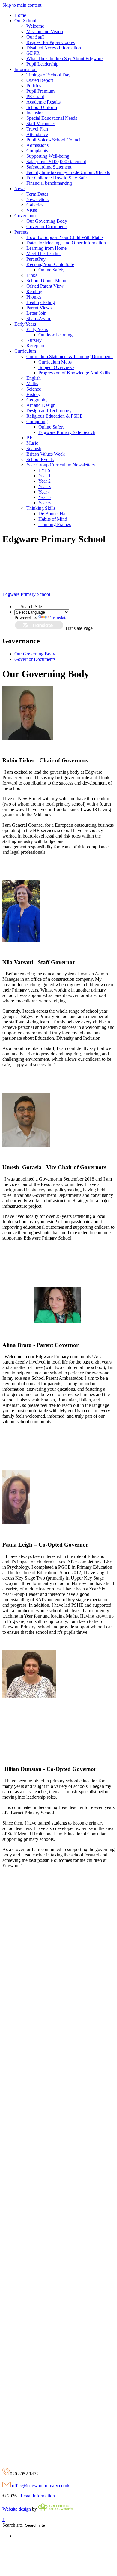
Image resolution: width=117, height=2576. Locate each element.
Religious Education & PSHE (55, 416)
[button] (18, 605)
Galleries (35, 205)
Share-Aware (39, 319)
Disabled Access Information (54, 48)
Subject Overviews (56, 367)
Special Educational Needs (52, 118)
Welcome (35, 26)
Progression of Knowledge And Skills (74, 373)
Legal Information (38, 2496)
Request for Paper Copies (51, 42)
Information (25, 69)
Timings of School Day (48, 75)
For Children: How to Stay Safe (57, 178)
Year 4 (45, 492)
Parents (21, 232)
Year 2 (45, 481)
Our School (25, 21)
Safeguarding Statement (49, 167)
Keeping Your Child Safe (50, 264)
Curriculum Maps (55, 362)
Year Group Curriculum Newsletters (61, 465)
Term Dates (37, 194)
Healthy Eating (41, 302)
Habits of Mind (53, 519)
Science (34, 389)
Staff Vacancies (41, 124)
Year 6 (45, 503)
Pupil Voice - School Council (54, 140)
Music (32, 443)
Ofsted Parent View (45, 286)
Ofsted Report (40, 80)
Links (32, 275)
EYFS (44, 470)
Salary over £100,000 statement (56, 161)
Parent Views (39, 308)
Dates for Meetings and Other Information (66, 243)
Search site (13, 2525)
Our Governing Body (47, 221)
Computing (37, 421)
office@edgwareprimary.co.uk (40, 2486)
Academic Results (43, 102)
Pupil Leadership (42, 64)
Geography (37, 400)
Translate (59, 618)
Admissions (37, 145)
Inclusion (35, 113)
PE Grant (35, 96)
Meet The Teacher (44, 254)
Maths (32, 384)
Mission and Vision (45, 31)
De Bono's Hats (53, 514)
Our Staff (35, 37)
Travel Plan (37, 129)
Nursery (34, 340)
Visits (32, 210)
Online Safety (51, 270)
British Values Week (46, 454)
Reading (34, 291)
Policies (34, 86)
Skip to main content (22, 5)
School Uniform (42, 107)
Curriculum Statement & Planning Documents (70, 356)
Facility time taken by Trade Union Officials (68, 172)
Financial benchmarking (49, 183)
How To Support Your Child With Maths (65, 237)
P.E (30, 438)
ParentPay (36, 259)
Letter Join (36, 313)
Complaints (37, 151)
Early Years (25, 324)
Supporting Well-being (48, 156)
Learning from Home (46, 248)
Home (20, 15)
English (34, 378)
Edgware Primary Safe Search (67, 432)
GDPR (33, 53)
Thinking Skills (41, 508)
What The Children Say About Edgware (64, 59)
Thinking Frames (55, 524)
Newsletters (37, 199)
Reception (36, 346)
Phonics (34, 297)
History (33, 394)
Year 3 (45, 486)
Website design (17, 2509)
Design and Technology (49, 411)
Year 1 (45, 476)
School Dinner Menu (46, 281)
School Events (40, 459)
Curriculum (25, 351)
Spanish (34, 449)
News (20, 189)
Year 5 (45, 497)
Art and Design (41, 405)
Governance (26, 216)
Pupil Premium (40, 91)
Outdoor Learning (55, 335)
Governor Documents (47, 226)
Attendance (37, 134)
